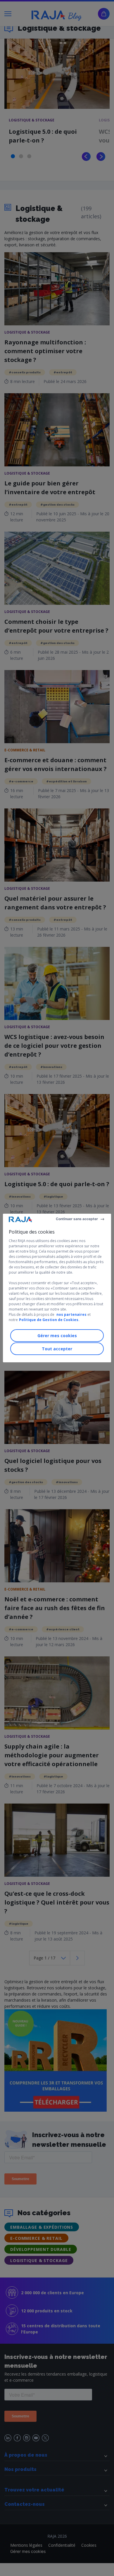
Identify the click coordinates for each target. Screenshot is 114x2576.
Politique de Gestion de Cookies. (49, 1320)
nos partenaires (71, 1314)
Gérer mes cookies (57, 1336)
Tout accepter (57, 1349)
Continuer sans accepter (77, 1219)
